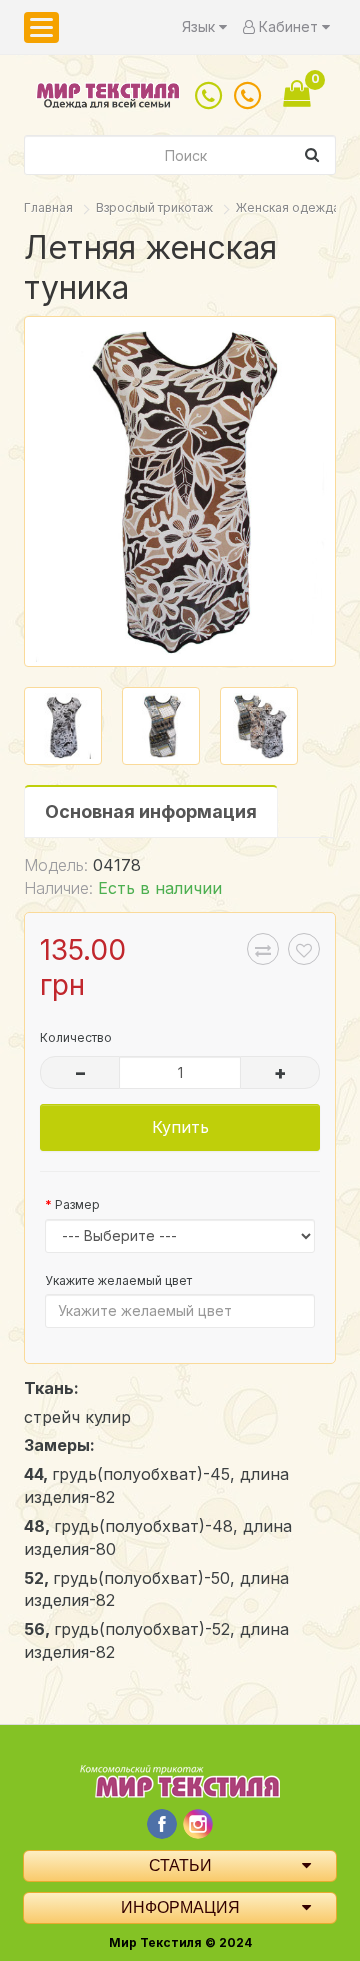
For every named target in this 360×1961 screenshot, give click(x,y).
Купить (180, 1127)
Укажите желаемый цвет (118, 1280)
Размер (77, 1204)
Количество (76, 1037)
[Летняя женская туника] (180, 491)
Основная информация (151, 811)
